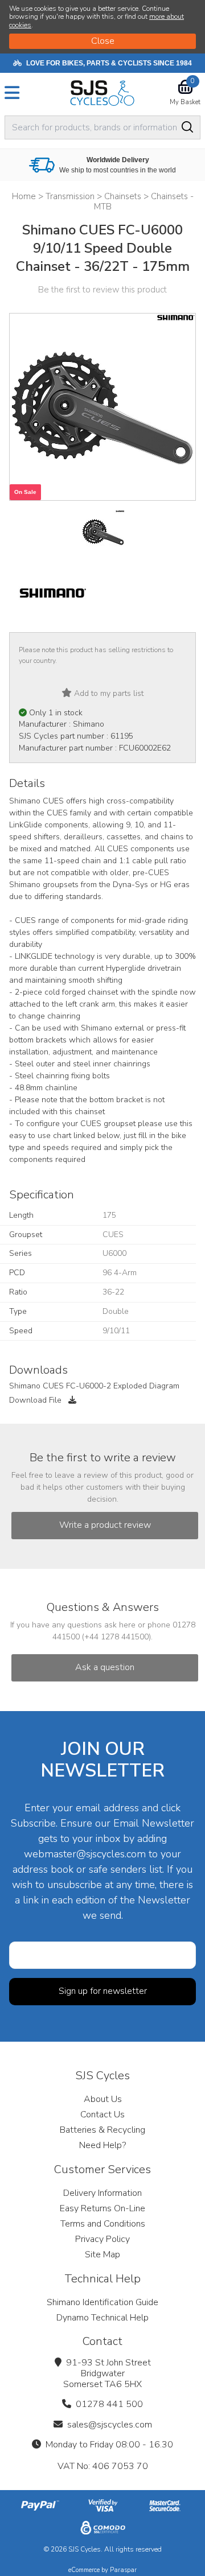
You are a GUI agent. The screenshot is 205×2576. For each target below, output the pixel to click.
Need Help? (102, 2145)
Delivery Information (102, 2193)
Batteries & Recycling (102, 2130)
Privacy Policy (102, 2239)
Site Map (102, 2254)
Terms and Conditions (103, 2224)
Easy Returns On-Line (102, 2208)
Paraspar (123, 2570)
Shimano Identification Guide (102, 2302)
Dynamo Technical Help (102, 2318)
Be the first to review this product (102, 290)
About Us (103, 2099)
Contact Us (102, 2115)
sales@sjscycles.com (110, 2425)
